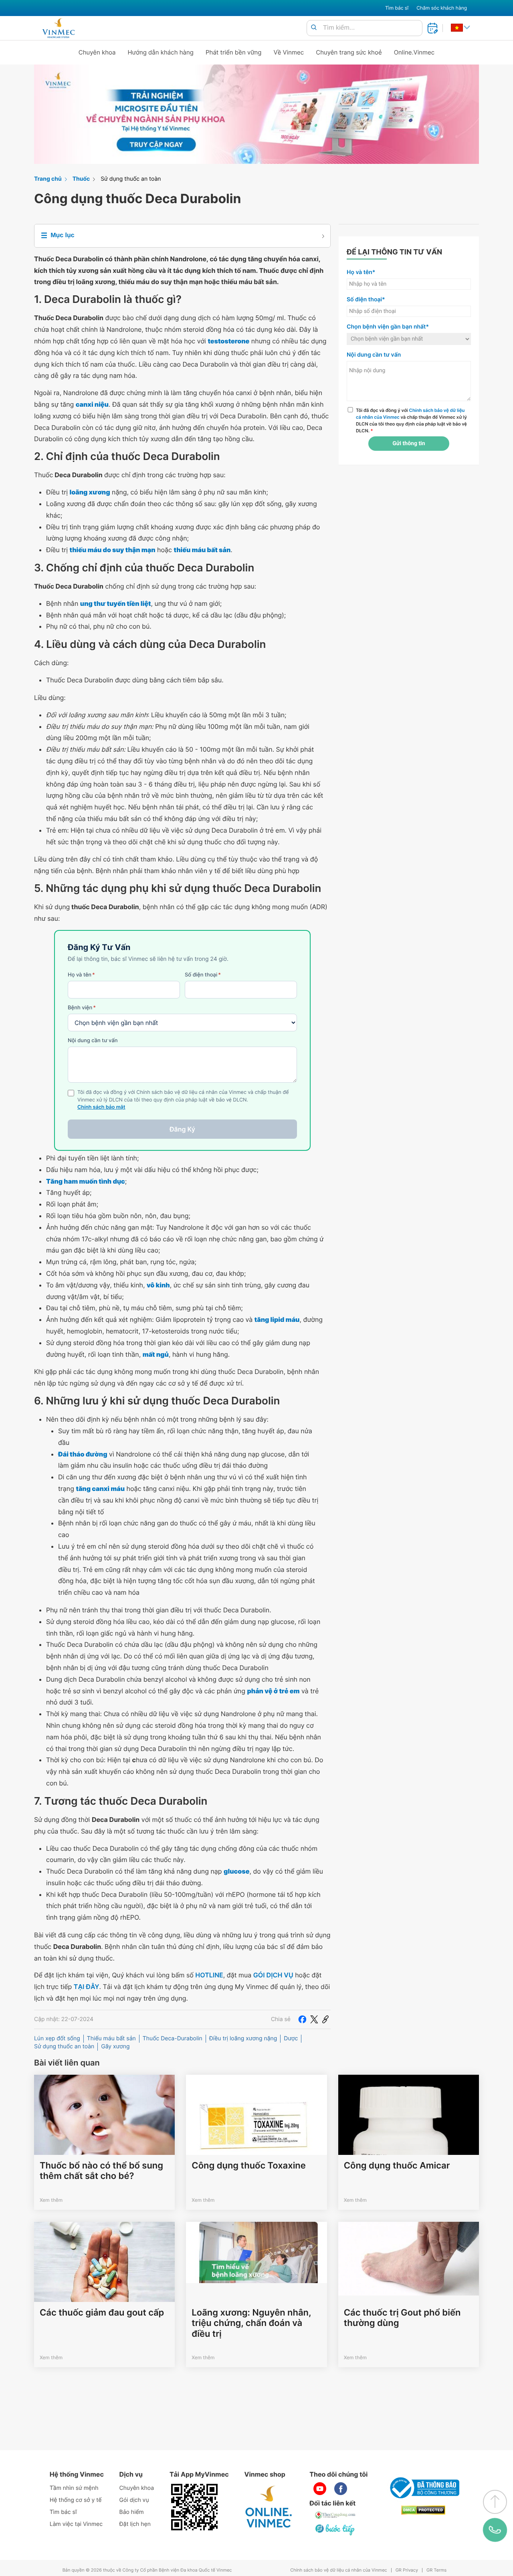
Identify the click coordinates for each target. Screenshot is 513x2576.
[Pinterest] (325, 2019)
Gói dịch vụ (134, 2500)
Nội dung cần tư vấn (93, 1041)
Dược (291, 2038)
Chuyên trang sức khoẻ (349, 52)
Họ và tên (81, 975)
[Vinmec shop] (269, 2507)
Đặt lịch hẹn (135, 2524)
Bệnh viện (82, 1008)
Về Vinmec (289, 52)
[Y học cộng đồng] (335, 2515)
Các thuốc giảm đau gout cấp (102, 2313)
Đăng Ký (182, 1129)
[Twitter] (314, 2019)
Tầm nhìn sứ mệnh (74, 2488)
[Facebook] (302, 2019)
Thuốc (81, 179)
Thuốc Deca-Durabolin (173, 2038)
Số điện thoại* (366, 300)
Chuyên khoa (97, 52)
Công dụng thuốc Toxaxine (248, 2166)
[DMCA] (423, 2510)
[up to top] (495, 2502)
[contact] (495, 2530)
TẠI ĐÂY (87, 1987)
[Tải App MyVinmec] (194, 2507)
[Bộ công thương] (423, 2488)
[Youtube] (320, 2489)
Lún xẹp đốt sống (57, 2038)
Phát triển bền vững (234, 52)
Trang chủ (48, 179)
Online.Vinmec (414, 52)
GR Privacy (407, 2570)
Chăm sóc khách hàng (442, 8)
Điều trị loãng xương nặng (243, 2038)
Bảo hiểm (132, 2512)
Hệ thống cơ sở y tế (76, 2500)
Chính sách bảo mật (101, 1107)
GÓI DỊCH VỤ (273, 1975)
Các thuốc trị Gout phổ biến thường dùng (402, 2318)
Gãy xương (115, 2046)
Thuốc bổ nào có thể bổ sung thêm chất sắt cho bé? (101, 2171)
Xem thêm (51, 2200)
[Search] (314, 28)
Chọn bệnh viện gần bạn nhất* (388, 327)
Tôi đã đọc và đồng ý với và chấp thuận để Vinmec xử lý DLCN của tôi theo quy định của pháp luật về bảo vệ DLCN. (411, 420)
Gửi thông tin (409, 444)
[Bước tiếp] (335, 2530)
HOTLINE (209, 1975)
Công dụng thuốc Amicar (397, 2166)
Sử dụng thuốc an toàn (131, 179)
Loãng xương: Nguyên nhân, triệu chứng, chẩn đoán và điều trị (251, 2323)
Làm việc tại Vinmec (76, 2524)
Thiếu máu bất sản (111, 2038)
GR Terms (436, 2570)
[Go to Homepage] (58, 28)
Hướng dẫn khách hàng (161, 52)
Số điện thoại (203, 975)
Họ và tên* (361, 272)
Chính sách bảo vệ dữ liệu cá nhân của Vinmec (339, 2570)
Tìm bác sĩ (397, 8)
